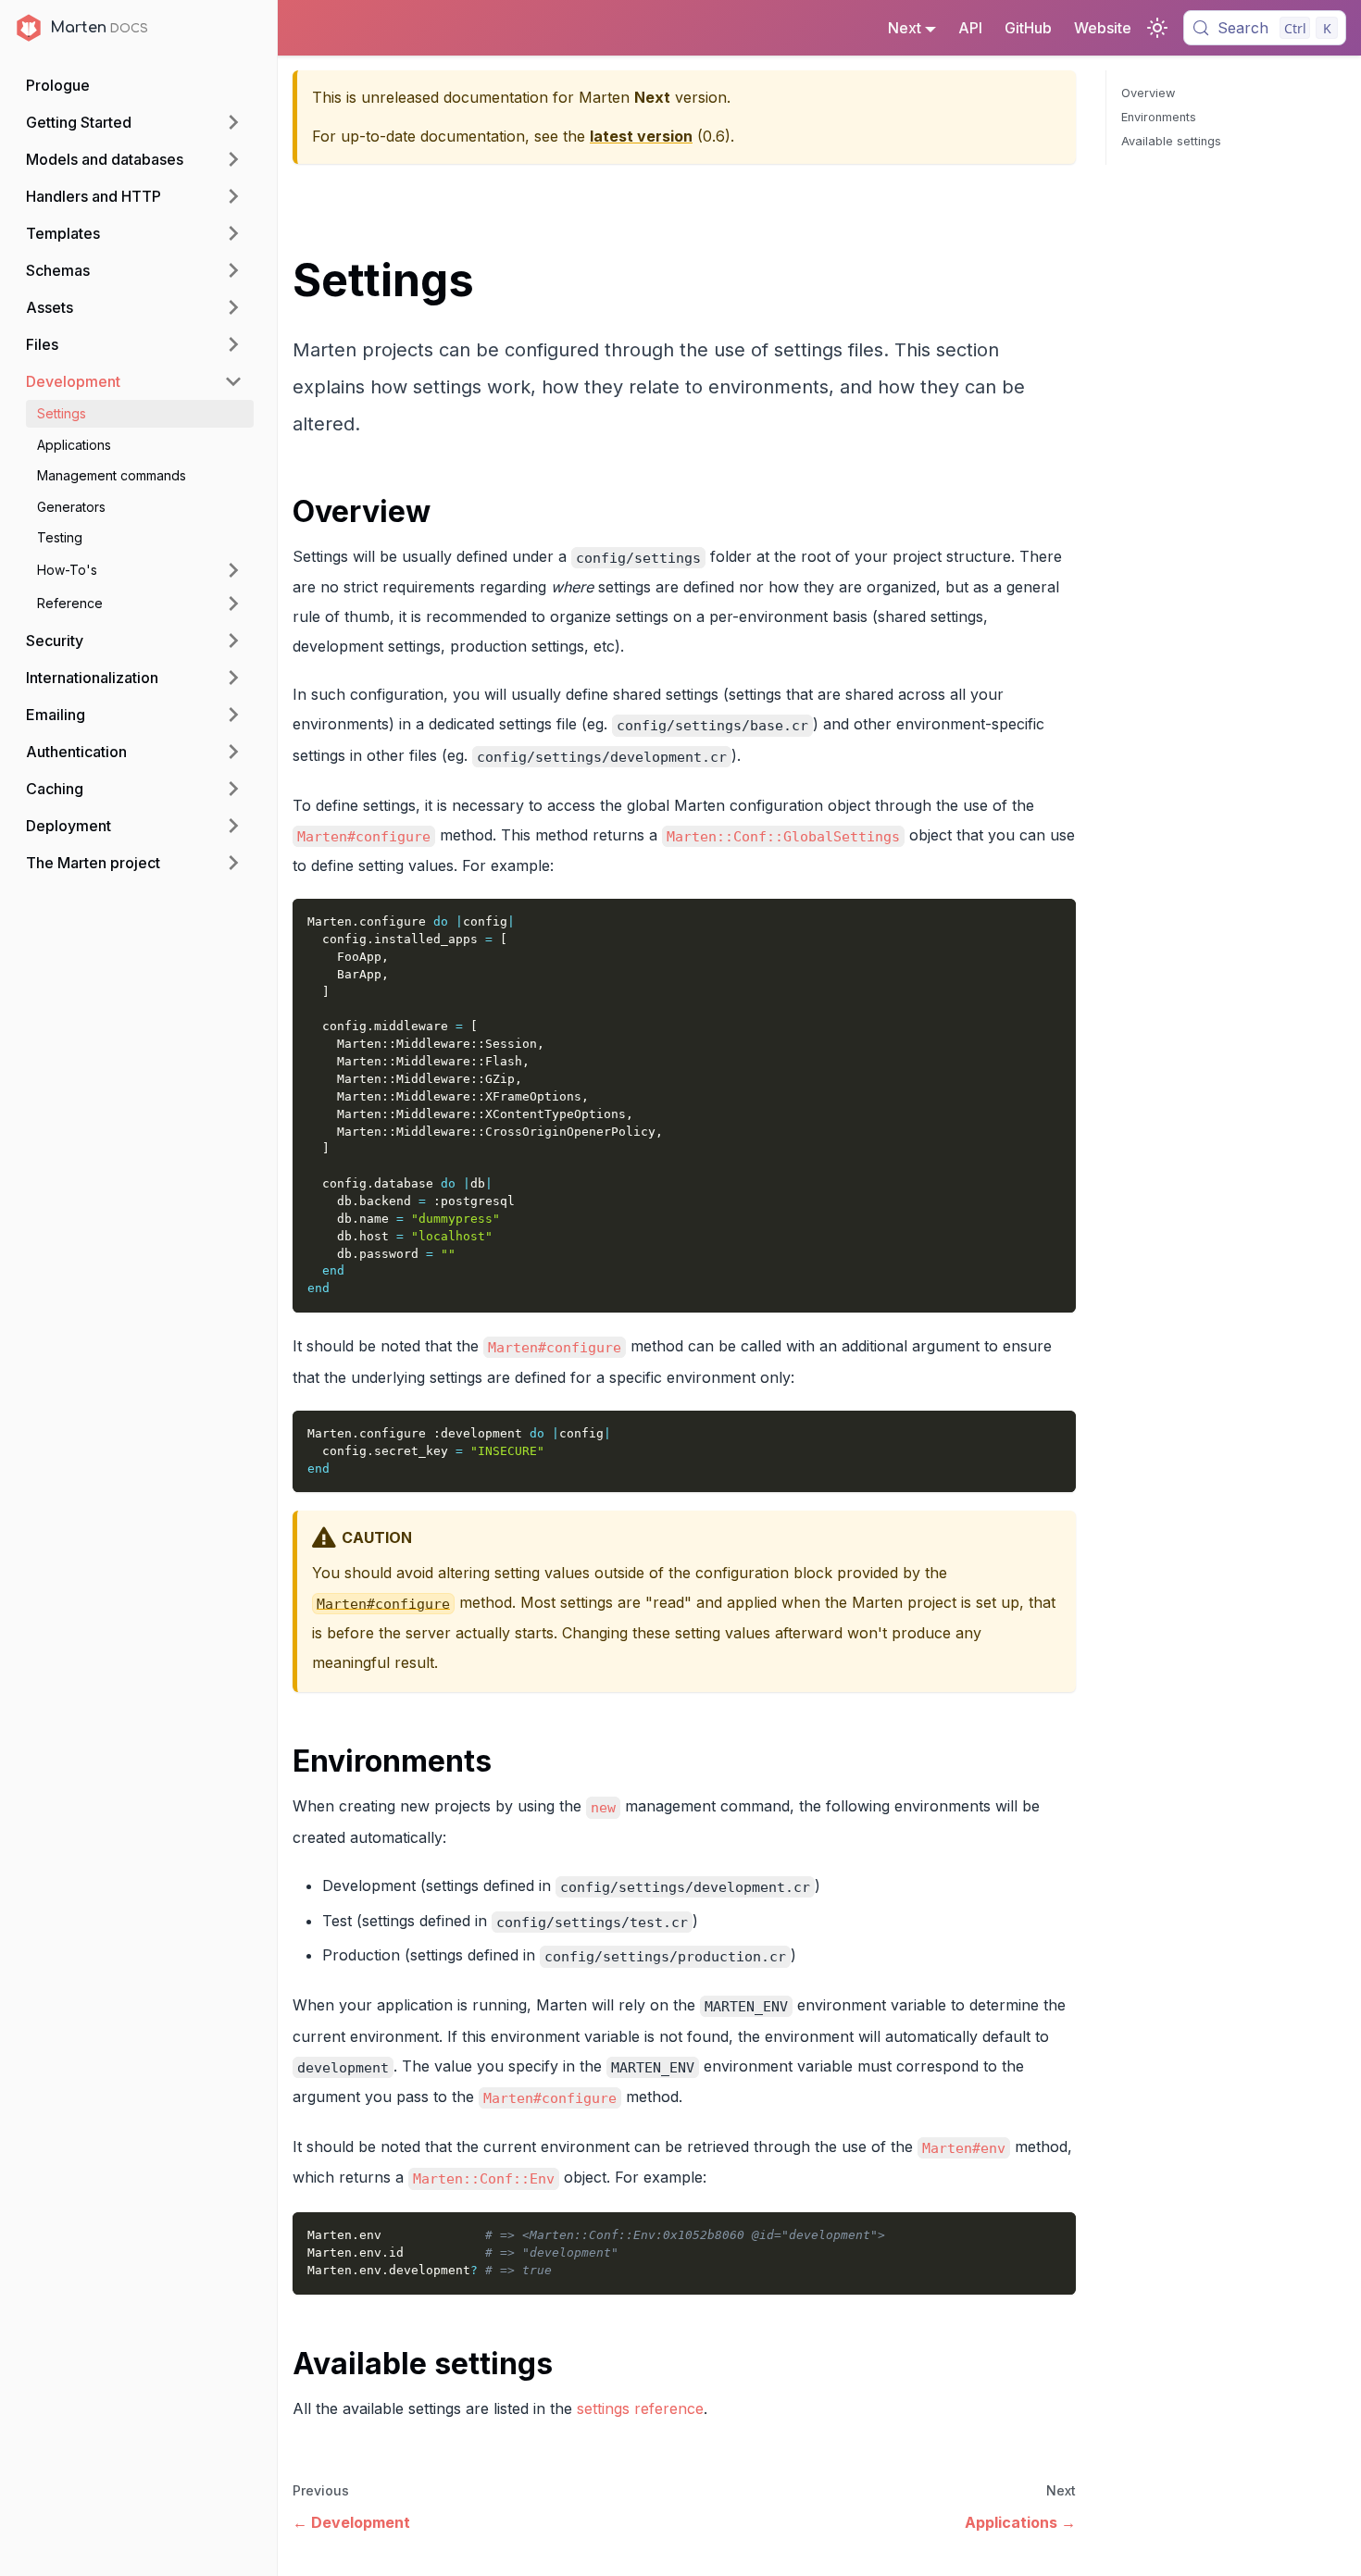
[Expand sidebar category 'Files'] (233, 344)
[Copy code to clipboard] (1053, 921)
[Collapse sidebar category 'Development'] (233, 381)
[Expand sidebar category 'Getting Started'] (233, 122)
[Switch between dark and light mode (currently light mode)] (1157, 28)
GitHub (1028, 28)
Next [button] (905, 28)
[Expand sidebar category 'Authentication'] (233, 752)
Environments (1159, 117)
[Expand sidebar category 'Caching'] (233, 789)
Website (1103, 28)
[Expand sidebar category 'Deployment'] (233, 826)
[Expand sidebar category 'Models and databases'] (233, 159)
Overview (1148, 93)
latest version (641, 136)
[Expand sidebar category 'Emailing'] (233, 715)
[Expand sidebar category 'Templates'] (233, 233)
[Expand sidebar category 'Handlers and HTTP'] (233, 196)
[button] (140, 570)
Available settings (1171, 141)
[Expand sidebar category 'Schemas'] (233, 270)
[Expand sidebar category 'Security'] (233, 641)
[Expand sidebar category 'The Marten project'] (233, 863)
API (970, 28)
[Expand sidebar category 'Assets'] (233, 307)
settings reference (640, 2408)
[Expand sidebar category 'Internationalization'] (233, 678)
